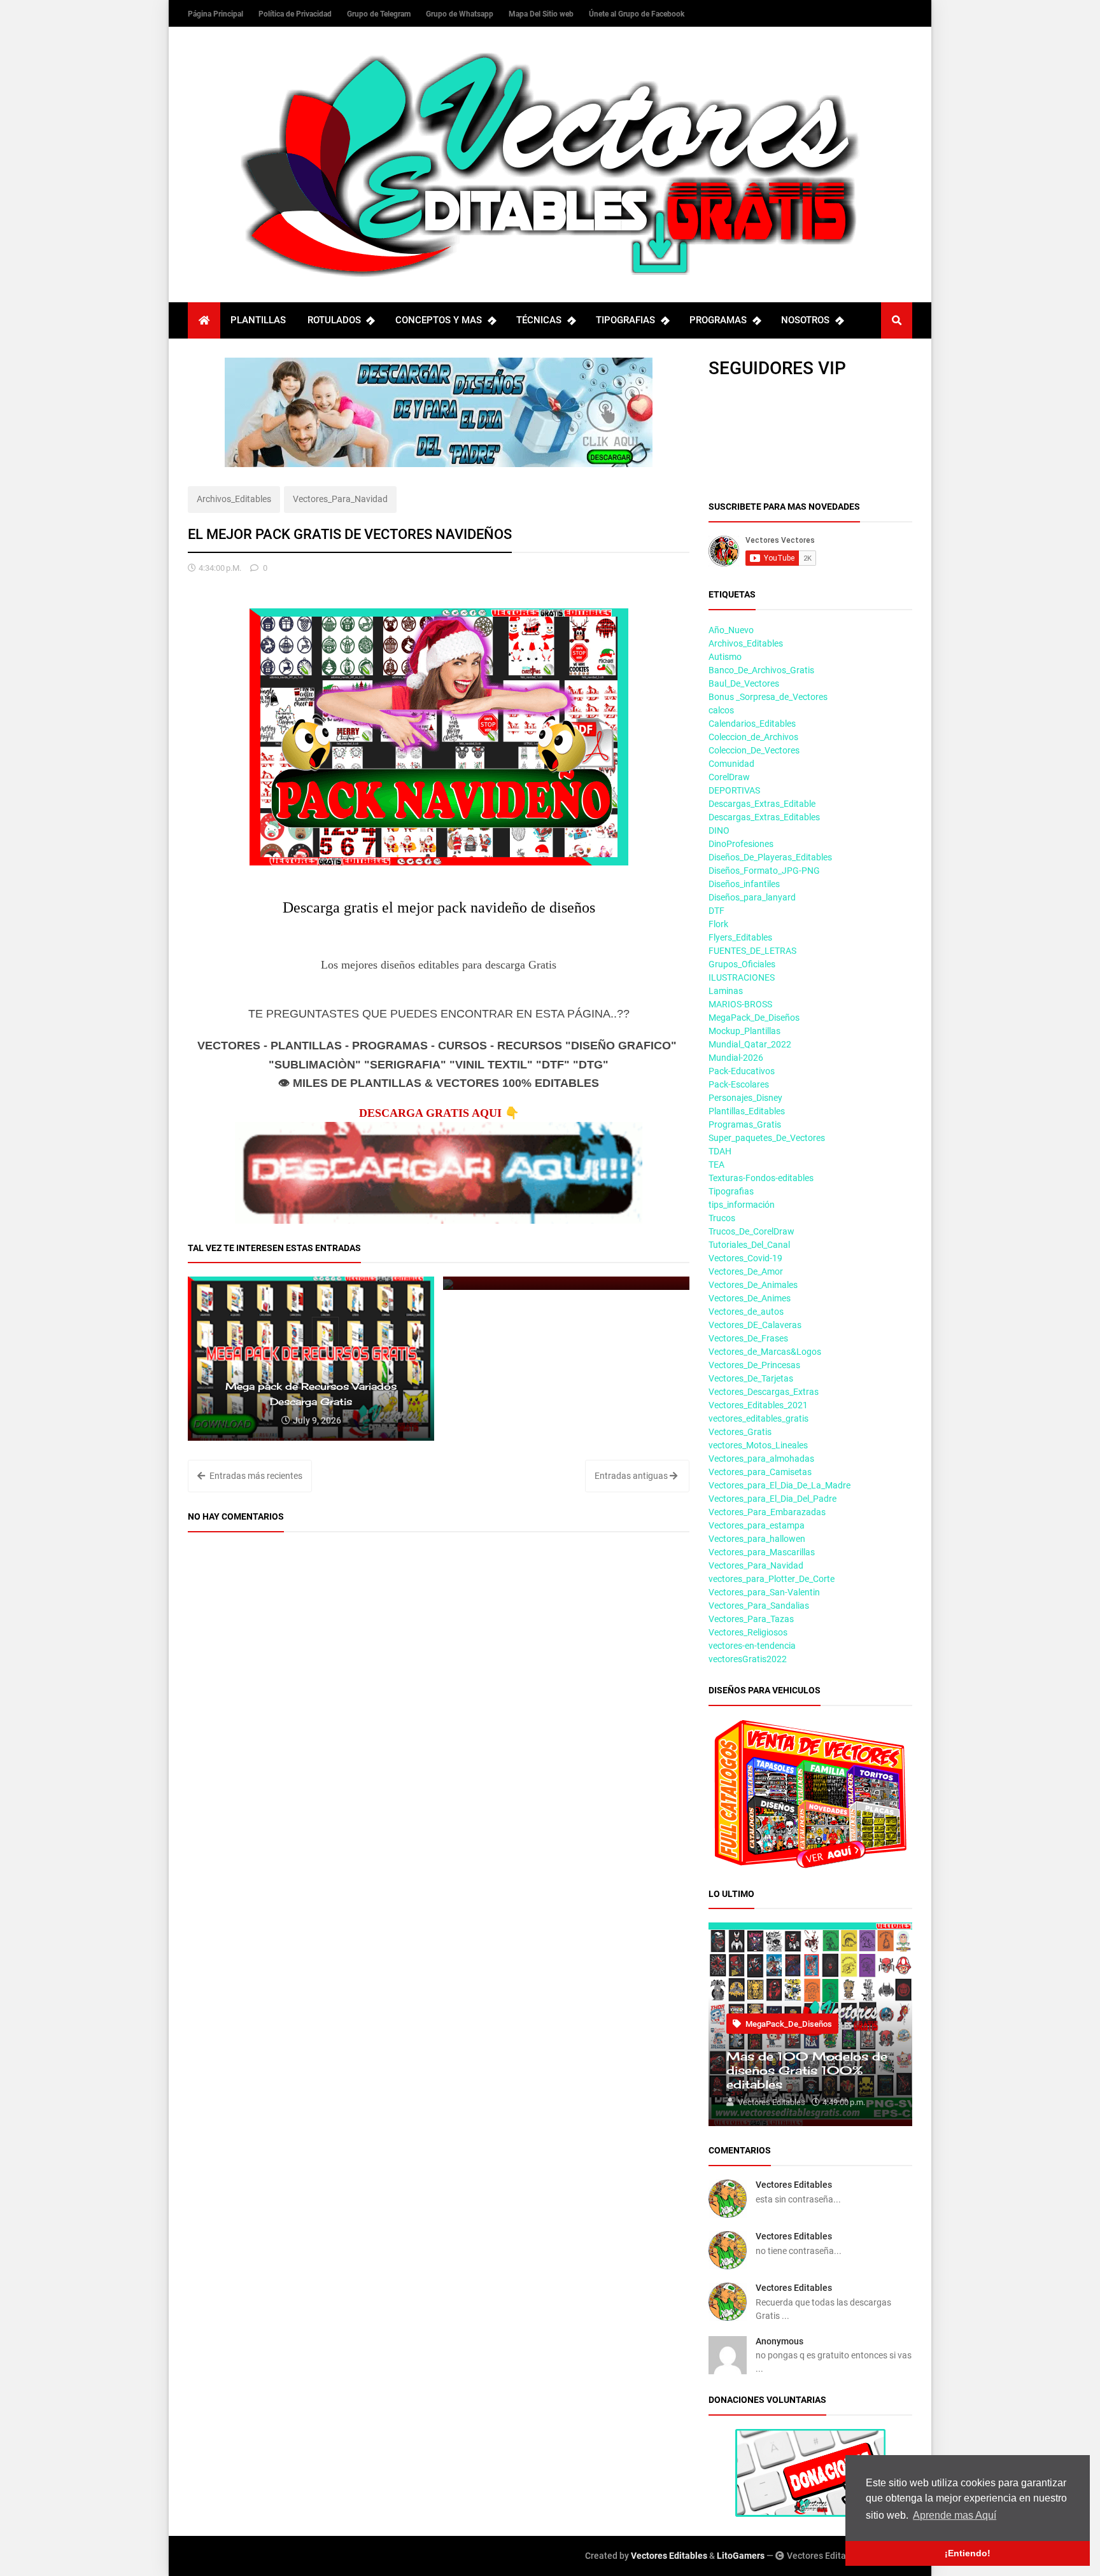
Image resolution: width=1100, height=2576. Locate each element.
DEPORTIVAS (734, 790)
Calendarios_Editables (752, 724)
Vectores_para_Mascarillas (762, 1552)
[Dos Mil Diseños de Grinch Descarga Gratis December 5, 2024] (566, 1283)
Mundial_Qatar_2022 (750, 1044)
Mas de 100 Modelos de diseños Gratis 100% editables (807, 2070)
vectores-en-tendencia (752, 1646)
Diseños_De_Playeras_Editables (770, 857)
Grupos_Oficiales (742, 964)
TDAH (720, 1151)
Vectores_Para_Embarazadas (767, 1512)
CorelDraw (729, 777)
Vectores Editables (794, 2185)
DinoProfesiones (741, 844)
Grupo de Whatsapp (461, 14)
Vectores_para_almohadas (761, 1459)
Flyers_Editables (740, 937)
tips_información (742, 1205)
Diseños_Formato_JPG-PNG (764, 871)
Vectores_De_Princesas (754, 1365)
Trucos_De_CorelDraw (751, 1231)
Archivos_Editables (234, 499)
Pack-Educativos (742, 1071)
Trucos (722, 1218)
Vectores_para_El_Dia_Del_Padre (772, 1499)
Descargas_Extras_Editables (764, 817)
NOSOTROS (805, 320)
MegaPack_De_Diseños (754, 1018)
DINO (719, 830)
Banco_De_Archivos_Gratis (761, 670)
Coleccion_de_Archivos (753, 737)
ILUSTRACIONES (742, 977)
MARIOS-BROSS (740, 1004)
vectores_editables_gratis (758, 1418)
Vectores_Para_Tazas (751, 1619)
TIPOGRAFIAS (625, 320)
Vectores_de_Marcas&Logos (765, 1352)
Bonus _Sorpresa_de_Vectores (768, 697)
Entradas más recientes (255, 1476)
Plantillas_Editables (747, 1111)
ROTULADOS (334, 320)
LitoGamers (741, 2556)
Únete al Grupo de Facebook (637, 14)
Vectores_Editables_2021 (758, 1405)
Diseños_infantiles (744, 884)
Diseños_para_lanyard (752, 897)
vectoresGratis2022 (748, 1659)
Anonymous (779, 2341)
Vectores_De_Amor (746, 1271)
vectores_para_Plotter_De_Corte (772, 1579)
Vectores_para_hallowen (757, 1539)
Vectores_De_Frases (748, 1338)
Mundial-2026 (736, 1058)
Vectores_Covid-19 (745, 1258)
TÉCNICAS (539, 320)
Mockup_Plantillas (744, 1031)
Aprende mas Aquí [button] (955, 2515)
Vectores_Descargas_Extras (764, 1392)
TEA (716, 1165)
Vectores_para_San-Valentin (764, 1592)
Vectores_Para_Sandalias (759, 1606)
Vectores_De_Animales (753, 1285)
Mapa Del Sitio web (542, 14)
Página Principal (216, 14)
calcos (721, 710)
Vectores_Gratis (740, 1432)
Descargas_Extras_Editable (762, 804)
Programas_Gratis (745, 1124)
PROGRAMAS (718, 320)
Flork (718, 924)
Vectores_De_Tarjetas (751, 1378)
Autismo (725, 657)
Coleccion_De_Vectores (754, 750)
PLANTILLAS (258, 320)
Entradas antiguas (632, 1476)
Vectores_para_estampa (757, 1525)
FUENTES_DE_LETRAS (752, 951)
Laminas (726, 991)
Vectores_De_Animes (750, 1298)
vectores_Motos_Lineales (758, 1445)
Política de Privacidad (296, 14)
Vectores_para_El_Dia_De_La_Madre (779, 1485)
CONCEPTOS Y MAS (439, 320)
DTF (716, 911)
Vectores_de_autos (746, 1312)
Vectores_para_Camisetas (760, 1472)
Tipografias (731, 1191)
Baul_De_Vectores (744, 683)
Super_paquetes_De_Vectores (767, 1138)
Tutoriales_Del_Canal (749, 1245)
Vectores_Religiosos (748, 1632)
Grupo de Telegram (380, 14)
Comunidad (731, 764)
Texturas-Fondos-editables (761, 1178)
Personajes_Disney (745, 1098)
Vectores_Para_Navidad (340, 499)
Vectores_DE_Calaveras (755, 1325)
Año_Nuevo (731, 630)
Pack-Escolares (739, 1084)
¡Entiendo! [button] (968, 2553)
